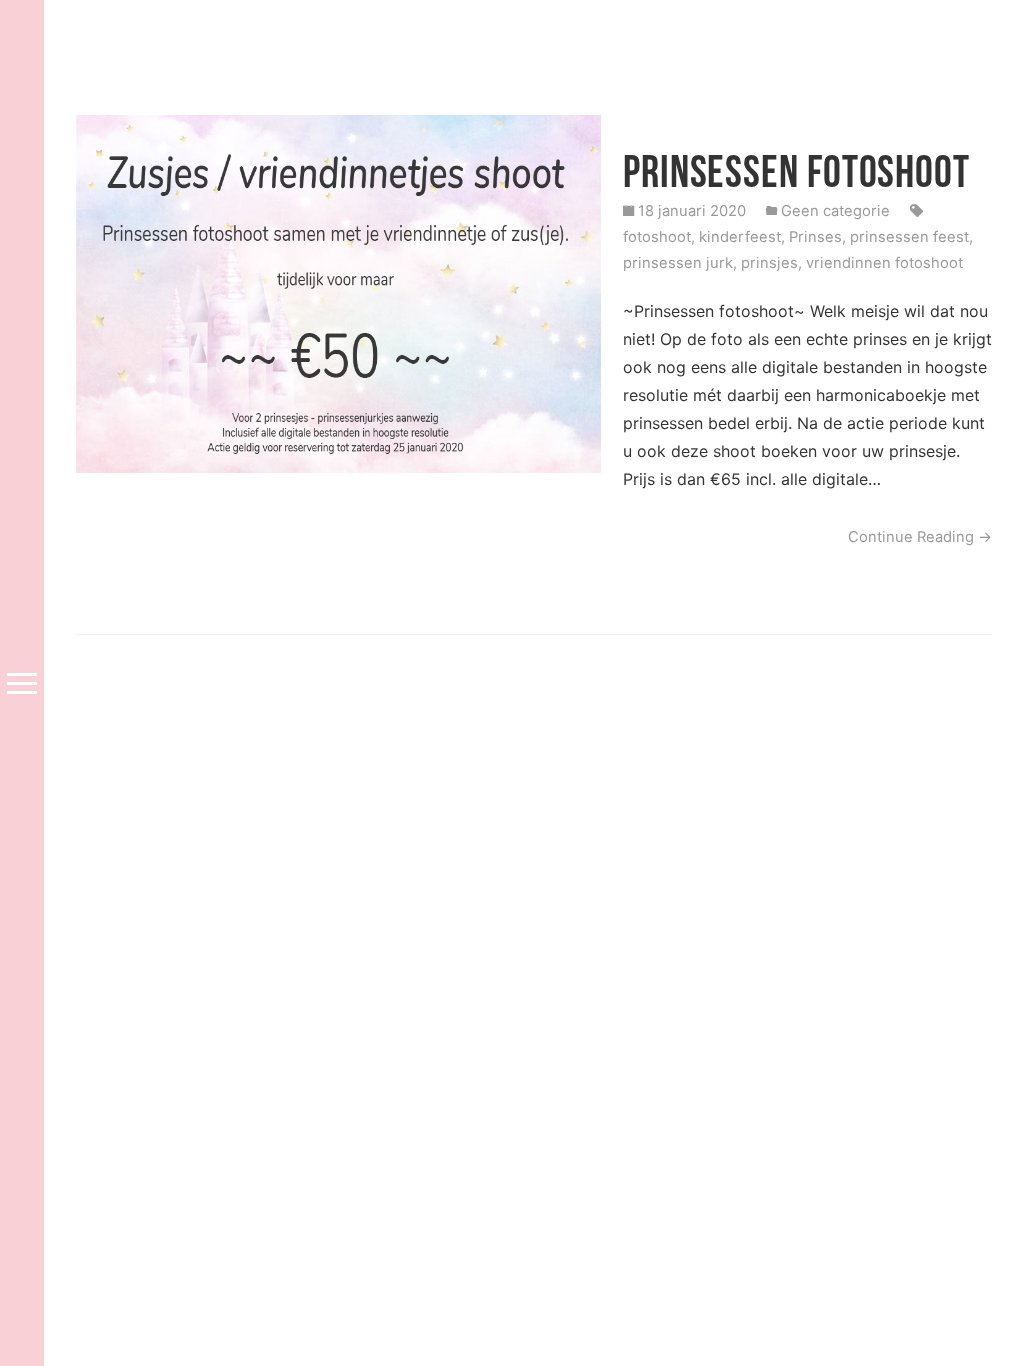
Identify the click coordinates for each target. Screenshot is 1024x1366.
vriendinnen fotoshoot (884, 263)
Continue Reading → (920, 537)
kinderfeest (740, 237)
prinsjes (769, 263)
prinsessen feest (909, 237)
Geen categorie (835, 211)
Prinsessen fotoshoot (796, 171)
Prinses (815, 237)
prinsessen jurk (678, 263)
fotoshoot (657, 237)
